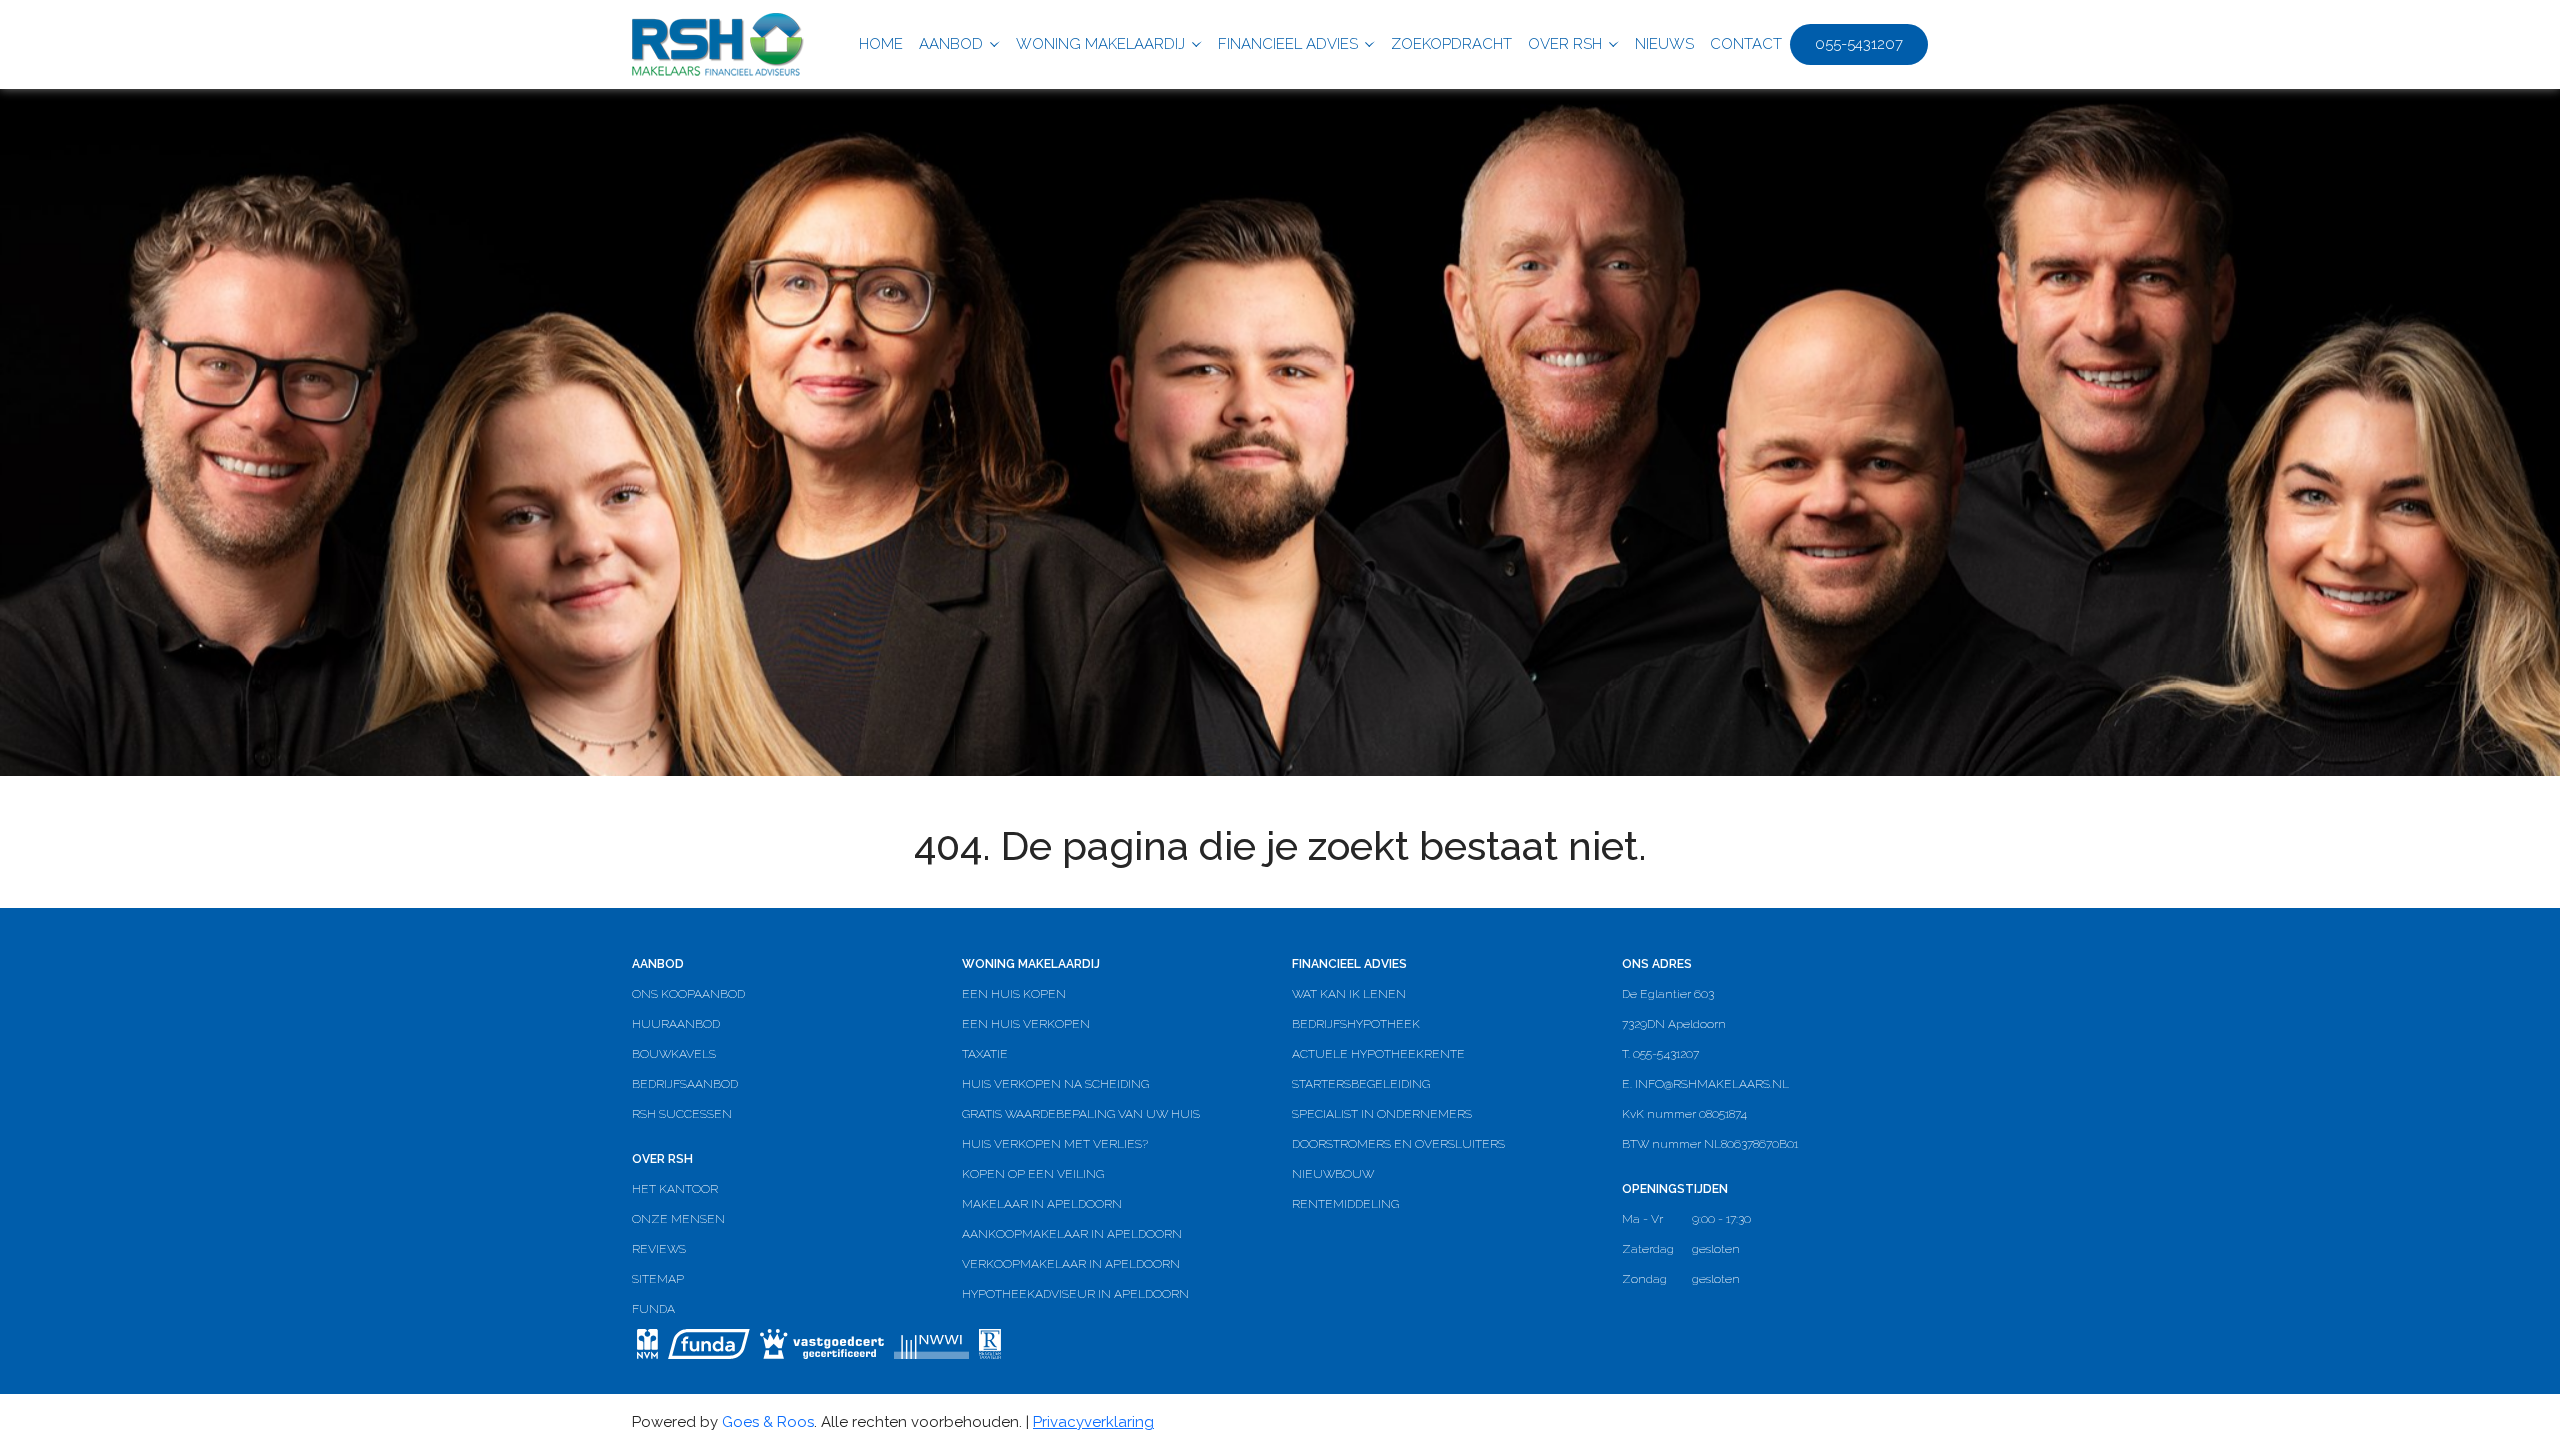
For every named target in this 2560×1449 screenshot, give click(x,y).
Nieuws (1664, 44)
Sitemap (658, 1279)
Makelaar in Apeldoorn (1042, 1204)
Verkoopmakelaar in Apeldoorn (1071, 1264)
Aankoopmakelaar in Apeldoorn (1072, 1234)
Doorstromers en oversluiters (1398, 1144)
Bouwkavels (674, 1054)
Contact (1746, 44)
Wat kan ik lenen (1349, 994)
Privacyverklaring (1093, 1422)
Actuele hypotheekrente (1378, 1054)
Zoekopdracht (1451, 44)
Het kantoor (675, 1189)
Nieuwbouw (1333, 1174)
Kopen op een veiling (1033, 1174)
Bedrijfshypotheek (1356, 1024)
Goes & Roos (768, 1422)
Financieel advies (1288, 44)
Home (881, 44)
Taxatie (985, 1054)
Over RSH (1565, 44)
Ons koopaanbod (688, 994)
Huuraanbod (676, 1024)
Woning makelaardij (1100, 44)
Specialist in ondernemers (1382, 1114)
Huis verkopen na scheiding (1055, 1084)
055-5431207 (1859, 44)
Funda (653, 1309)
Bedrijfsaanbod (685, 1084)
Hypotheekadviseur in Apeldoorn (1075, 1294)
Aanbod (951, 44)
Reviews (659, 1249)
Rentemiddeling (1345, 1204)
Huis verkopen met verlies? (1055, 1144)
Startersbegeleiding (1361, 1084)
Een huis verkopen (1026, 1024)
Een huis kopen (1014, 994)
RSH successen (682, 1114)
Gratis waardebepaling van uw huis (1081, 1114)
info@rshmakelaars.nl (1712, 1084)
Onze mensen (678, 1219)
